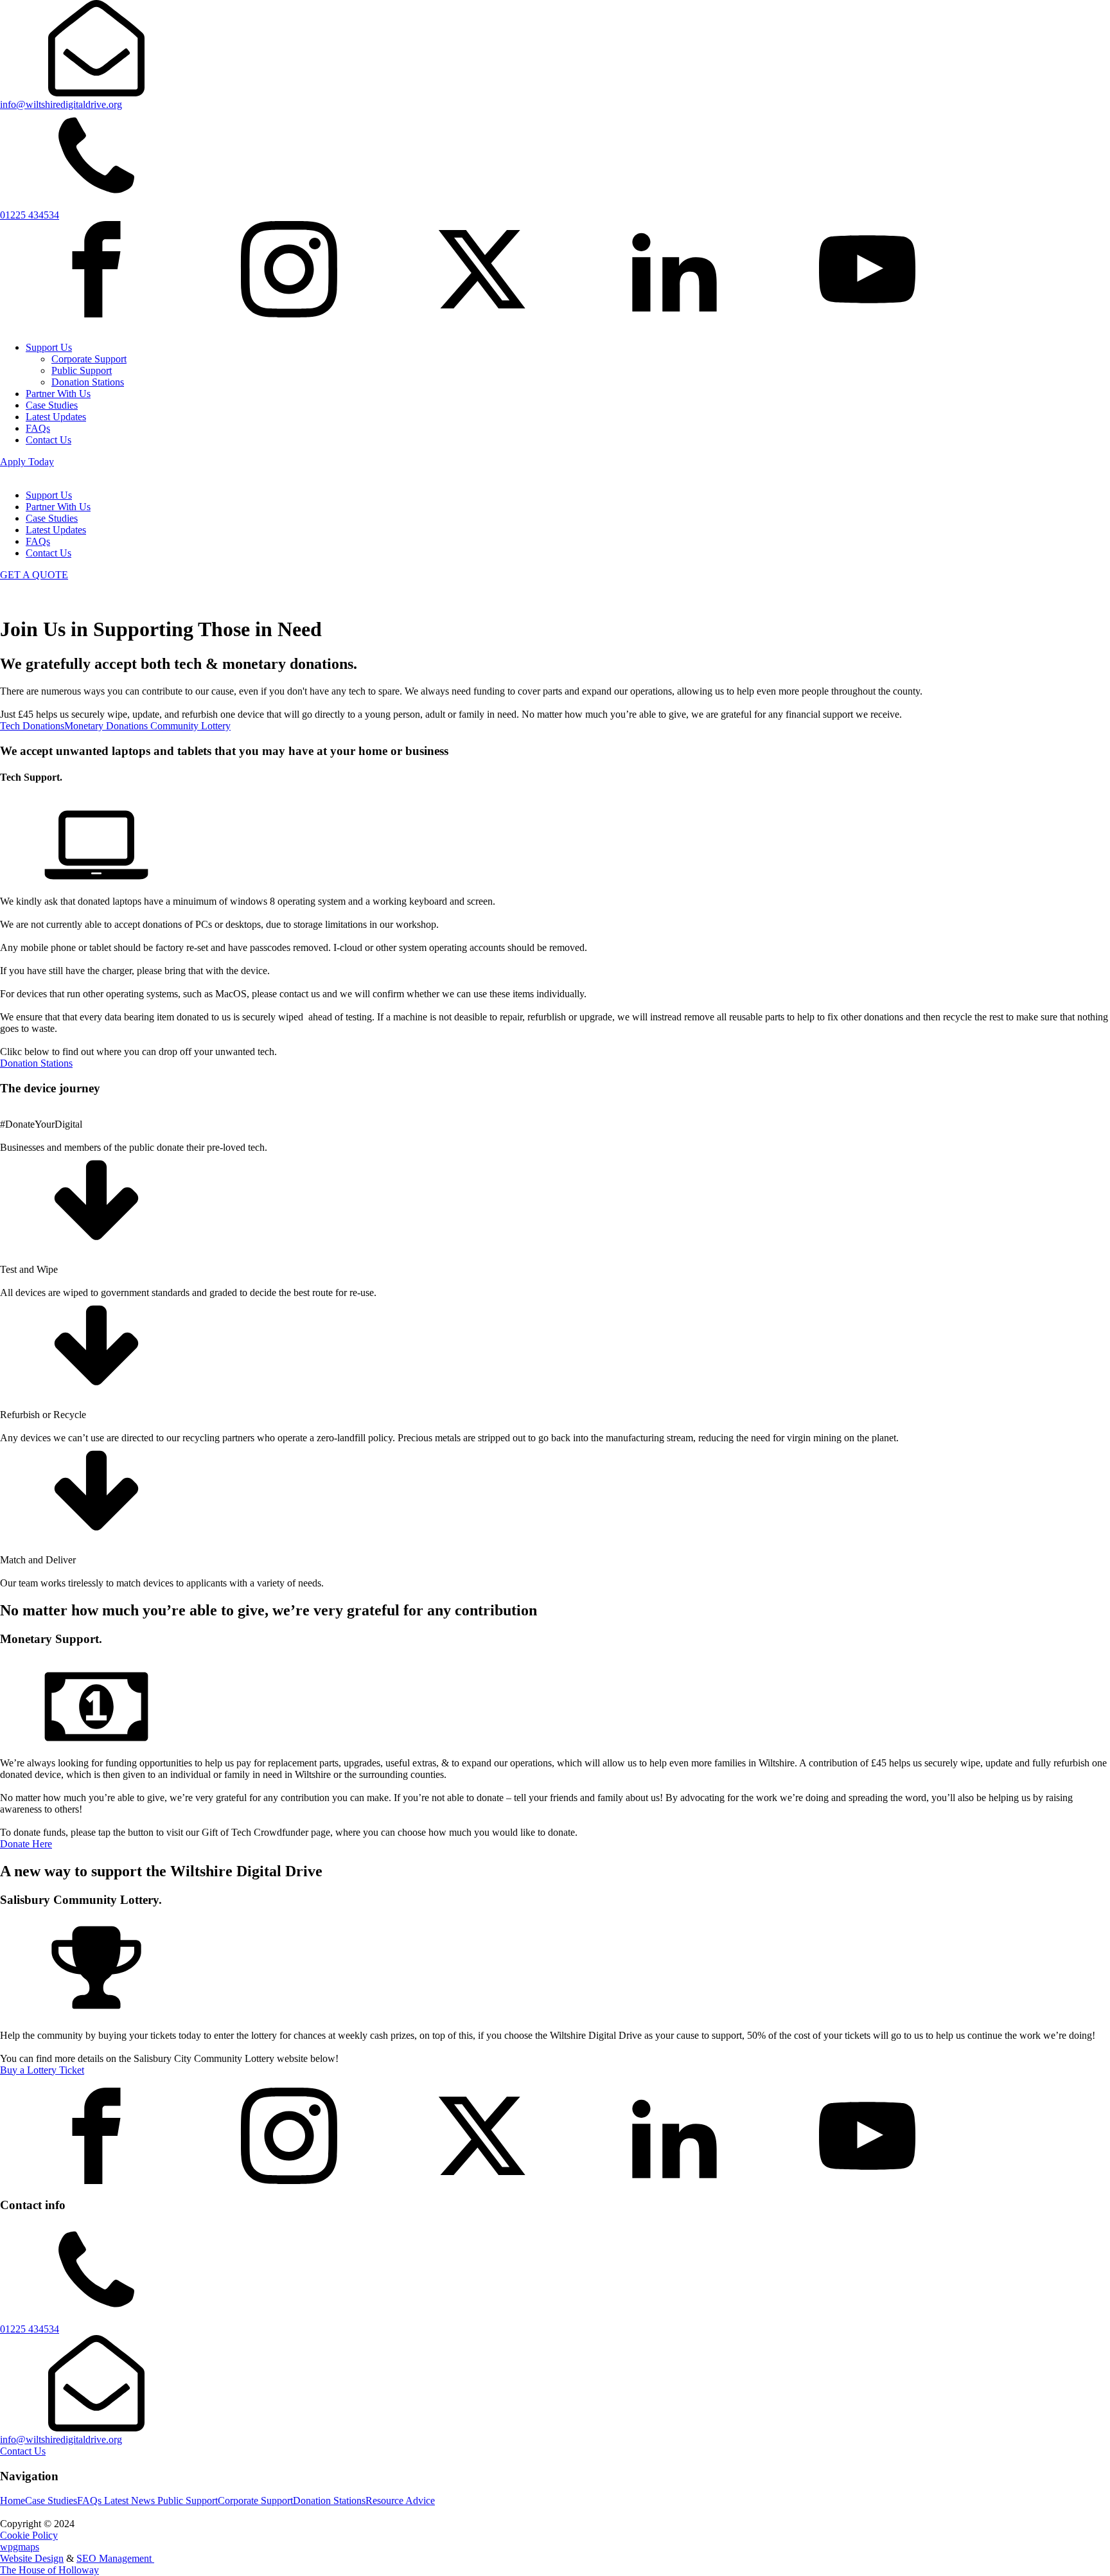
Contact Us (48, 440)
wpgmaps (20, 2547)
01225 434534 (30, 2329)
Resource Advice (400, 2500)
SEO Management (115, 2558)
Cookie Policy (29, 2535)
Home (13, 2500)
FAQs (38, 428)
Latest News (131, 2500)
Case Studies (52, 405)
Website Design (32, 2558)
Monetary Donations (107, 726)
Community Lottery (190, 726)
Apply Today (27, 462)
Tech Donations (32, 726)
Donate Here (26, 1844)
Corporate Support (89, 359)
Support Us (49, 347)
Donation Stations (88, 382)
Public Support (82, 370)
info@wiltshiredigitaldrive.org (61, 2439)
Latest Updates (56, 417)
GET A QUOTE (34, 575)
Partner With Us (58, 394)
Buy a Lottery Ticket (42, 2070)
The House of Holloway (49, 2570)
